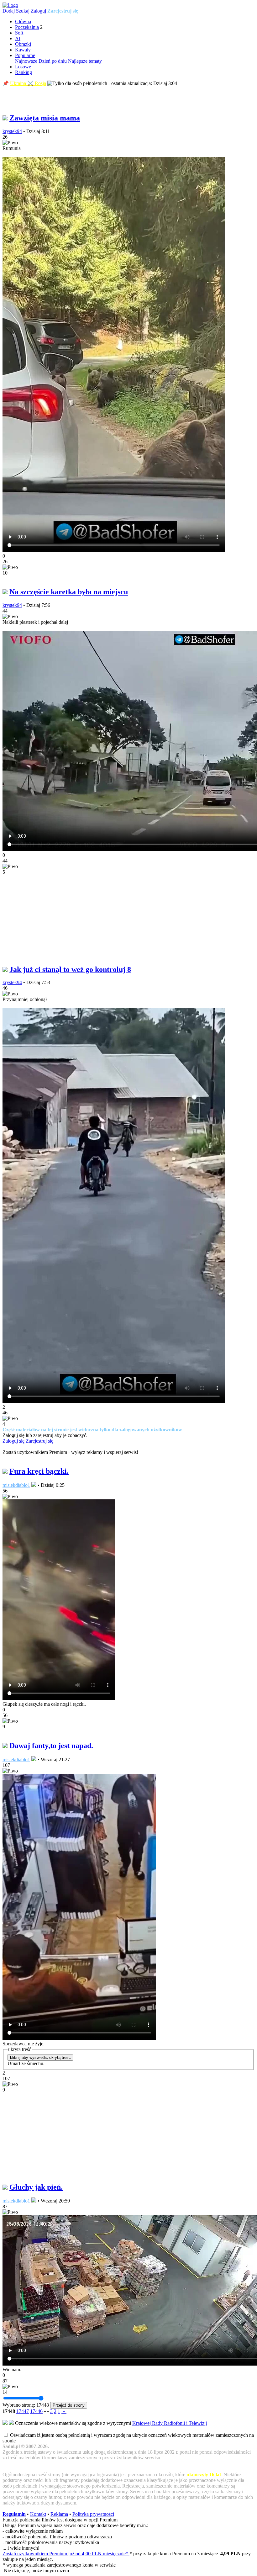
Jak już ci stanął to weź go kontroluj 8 (70, 969)
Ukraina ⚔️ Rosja (28, 83)
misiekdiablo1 (16, 1485)
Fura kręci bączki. (39, 1471)
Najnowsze (26, 61)
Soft (19, 33)
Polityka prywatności (93, 2514)
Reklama (59, 2514)
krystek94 (12, 131)
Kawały (23, 50)
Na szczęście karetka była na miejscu (69, 592)
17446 (36, 2411)
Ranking (24, 72)
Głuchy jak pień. (36, 2187)
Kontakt (38, 2514)
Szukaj (23, 11)
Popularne (25, 55)
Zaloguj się (13, 1441)
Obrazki (23, 44)
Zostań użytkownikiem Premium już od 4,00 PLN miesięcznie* (66, 2554)
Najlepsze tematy (85, 61)
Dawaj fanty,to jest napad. (51, 1746)
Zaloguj (38, 11)
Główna (23, 21)
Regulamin (14, 2514)
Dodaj (9, 11)
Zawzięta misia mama (45, 118)
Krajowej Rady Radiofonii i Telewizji (170, 2423)
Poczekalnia (27, 27)
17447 (23, 2411)
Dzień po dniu (53, 61)
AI (18, 38)
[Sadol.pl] (10, 5)
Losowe (23, 67)
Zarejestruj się (63, 11)
